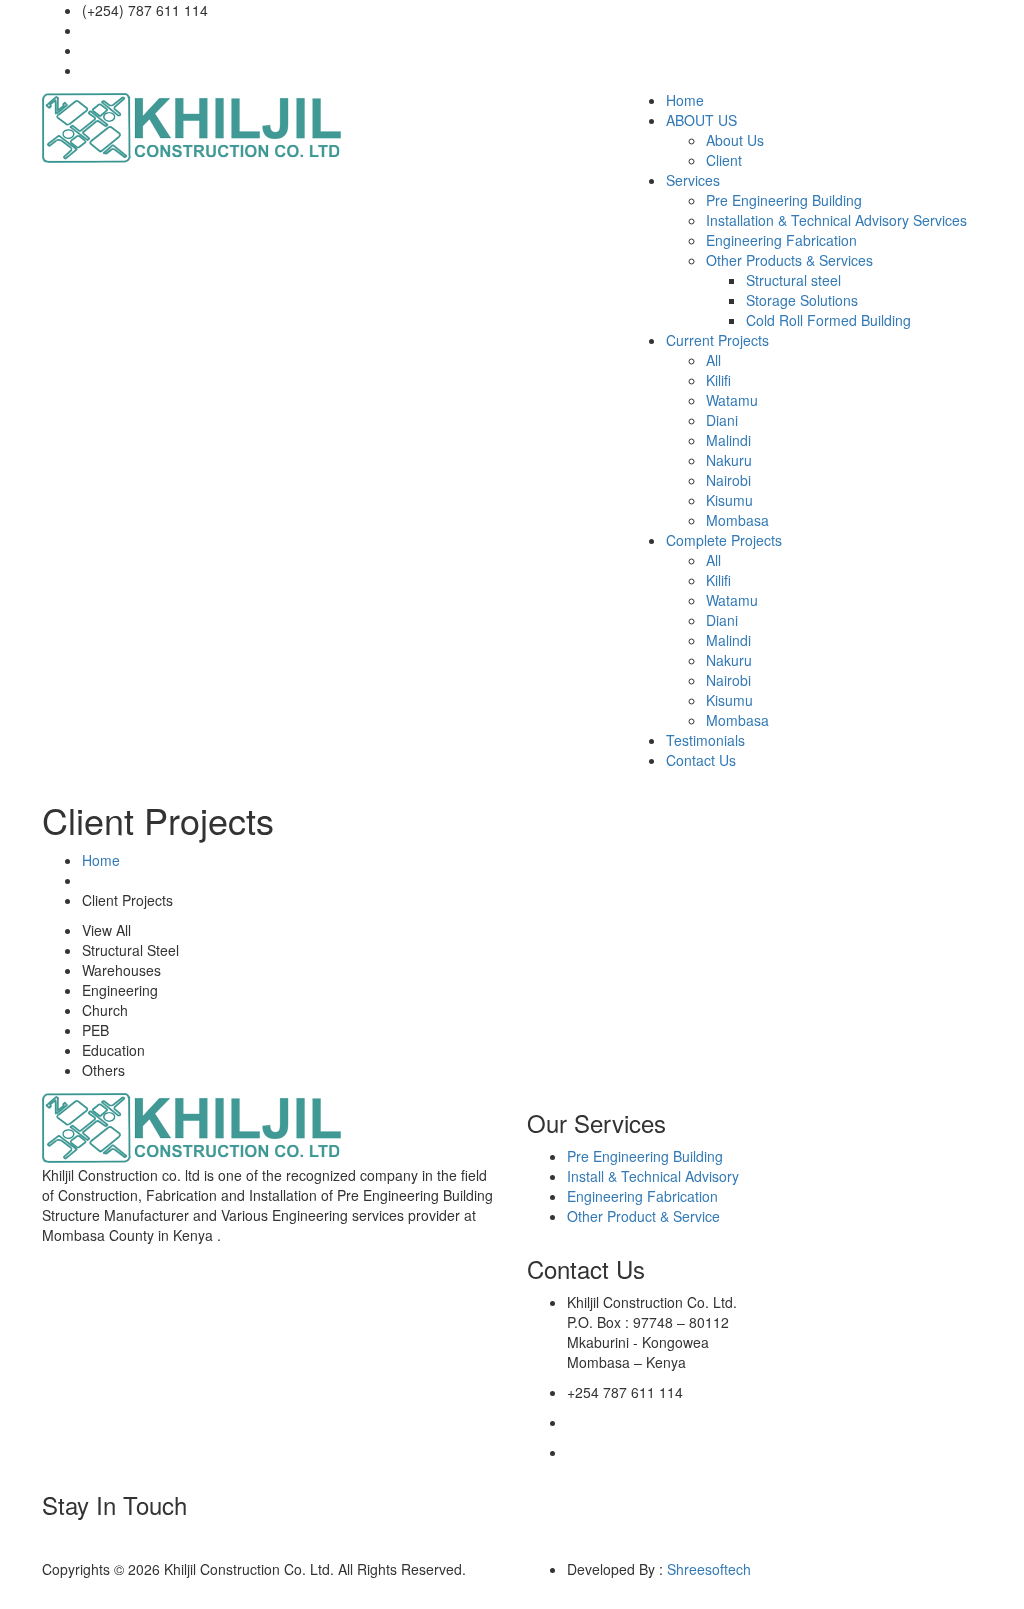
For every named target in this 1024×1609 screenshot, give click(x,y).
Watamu (732, 400)
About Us (735, 140)
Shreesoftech (709, 1569)
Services (693, 180)
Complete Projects (724, 540)
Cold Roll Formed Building (828, 320)
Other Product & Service (643, 1216)
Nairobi (728, 480)
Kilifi (718, 380)
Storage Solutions (802, 300)
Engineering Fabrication (781, 240)
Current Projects (717, 340)
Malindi (728, 440)
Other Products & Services (789, 260)
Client (724, 160)
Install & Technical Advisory (653, 1176)
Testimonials (705, 740)
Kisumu (729, 500)
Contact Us (701, 760)
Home (685, 100)
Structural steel (793, 280)
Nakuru (729, 460)
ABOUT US (701, 120)
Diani (722, 420)
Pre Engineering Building (784, 200)
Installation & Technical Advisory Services (836, 220)
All (713, 360)
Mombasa (737, 520)
